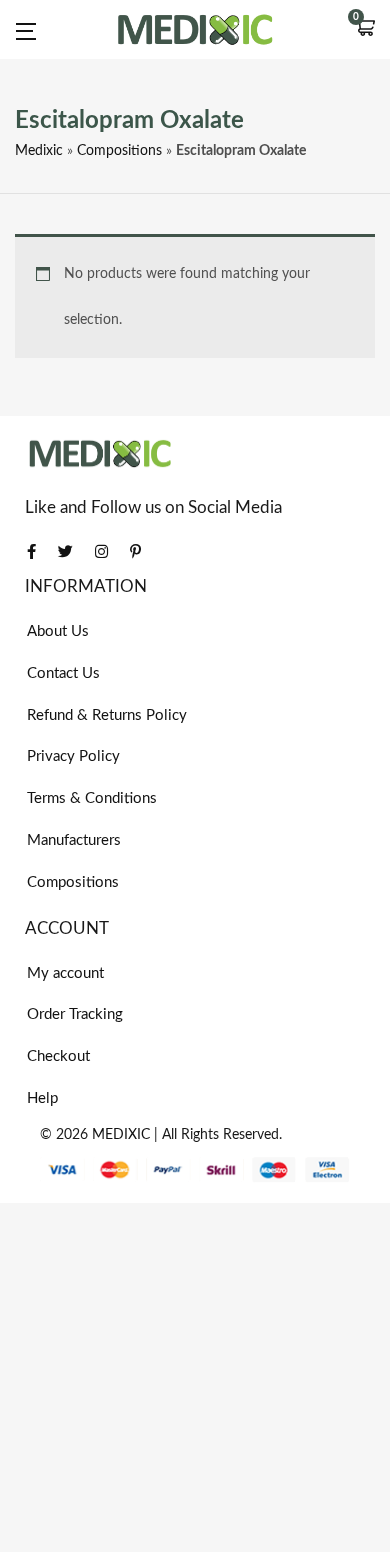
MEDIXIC (121, 1135)
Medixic (39, 151)
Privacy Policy (73, 756)
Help (42, 1098)
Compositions (119, 151)
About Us (58, 631)
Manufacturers (74, 840)
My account (65, 973)
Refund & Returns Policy (107, 715)
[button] (365, 30)
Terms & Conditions (92, 798)
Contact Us (63, 673)
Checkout (58, 1056)
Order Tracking (75, 1014)
